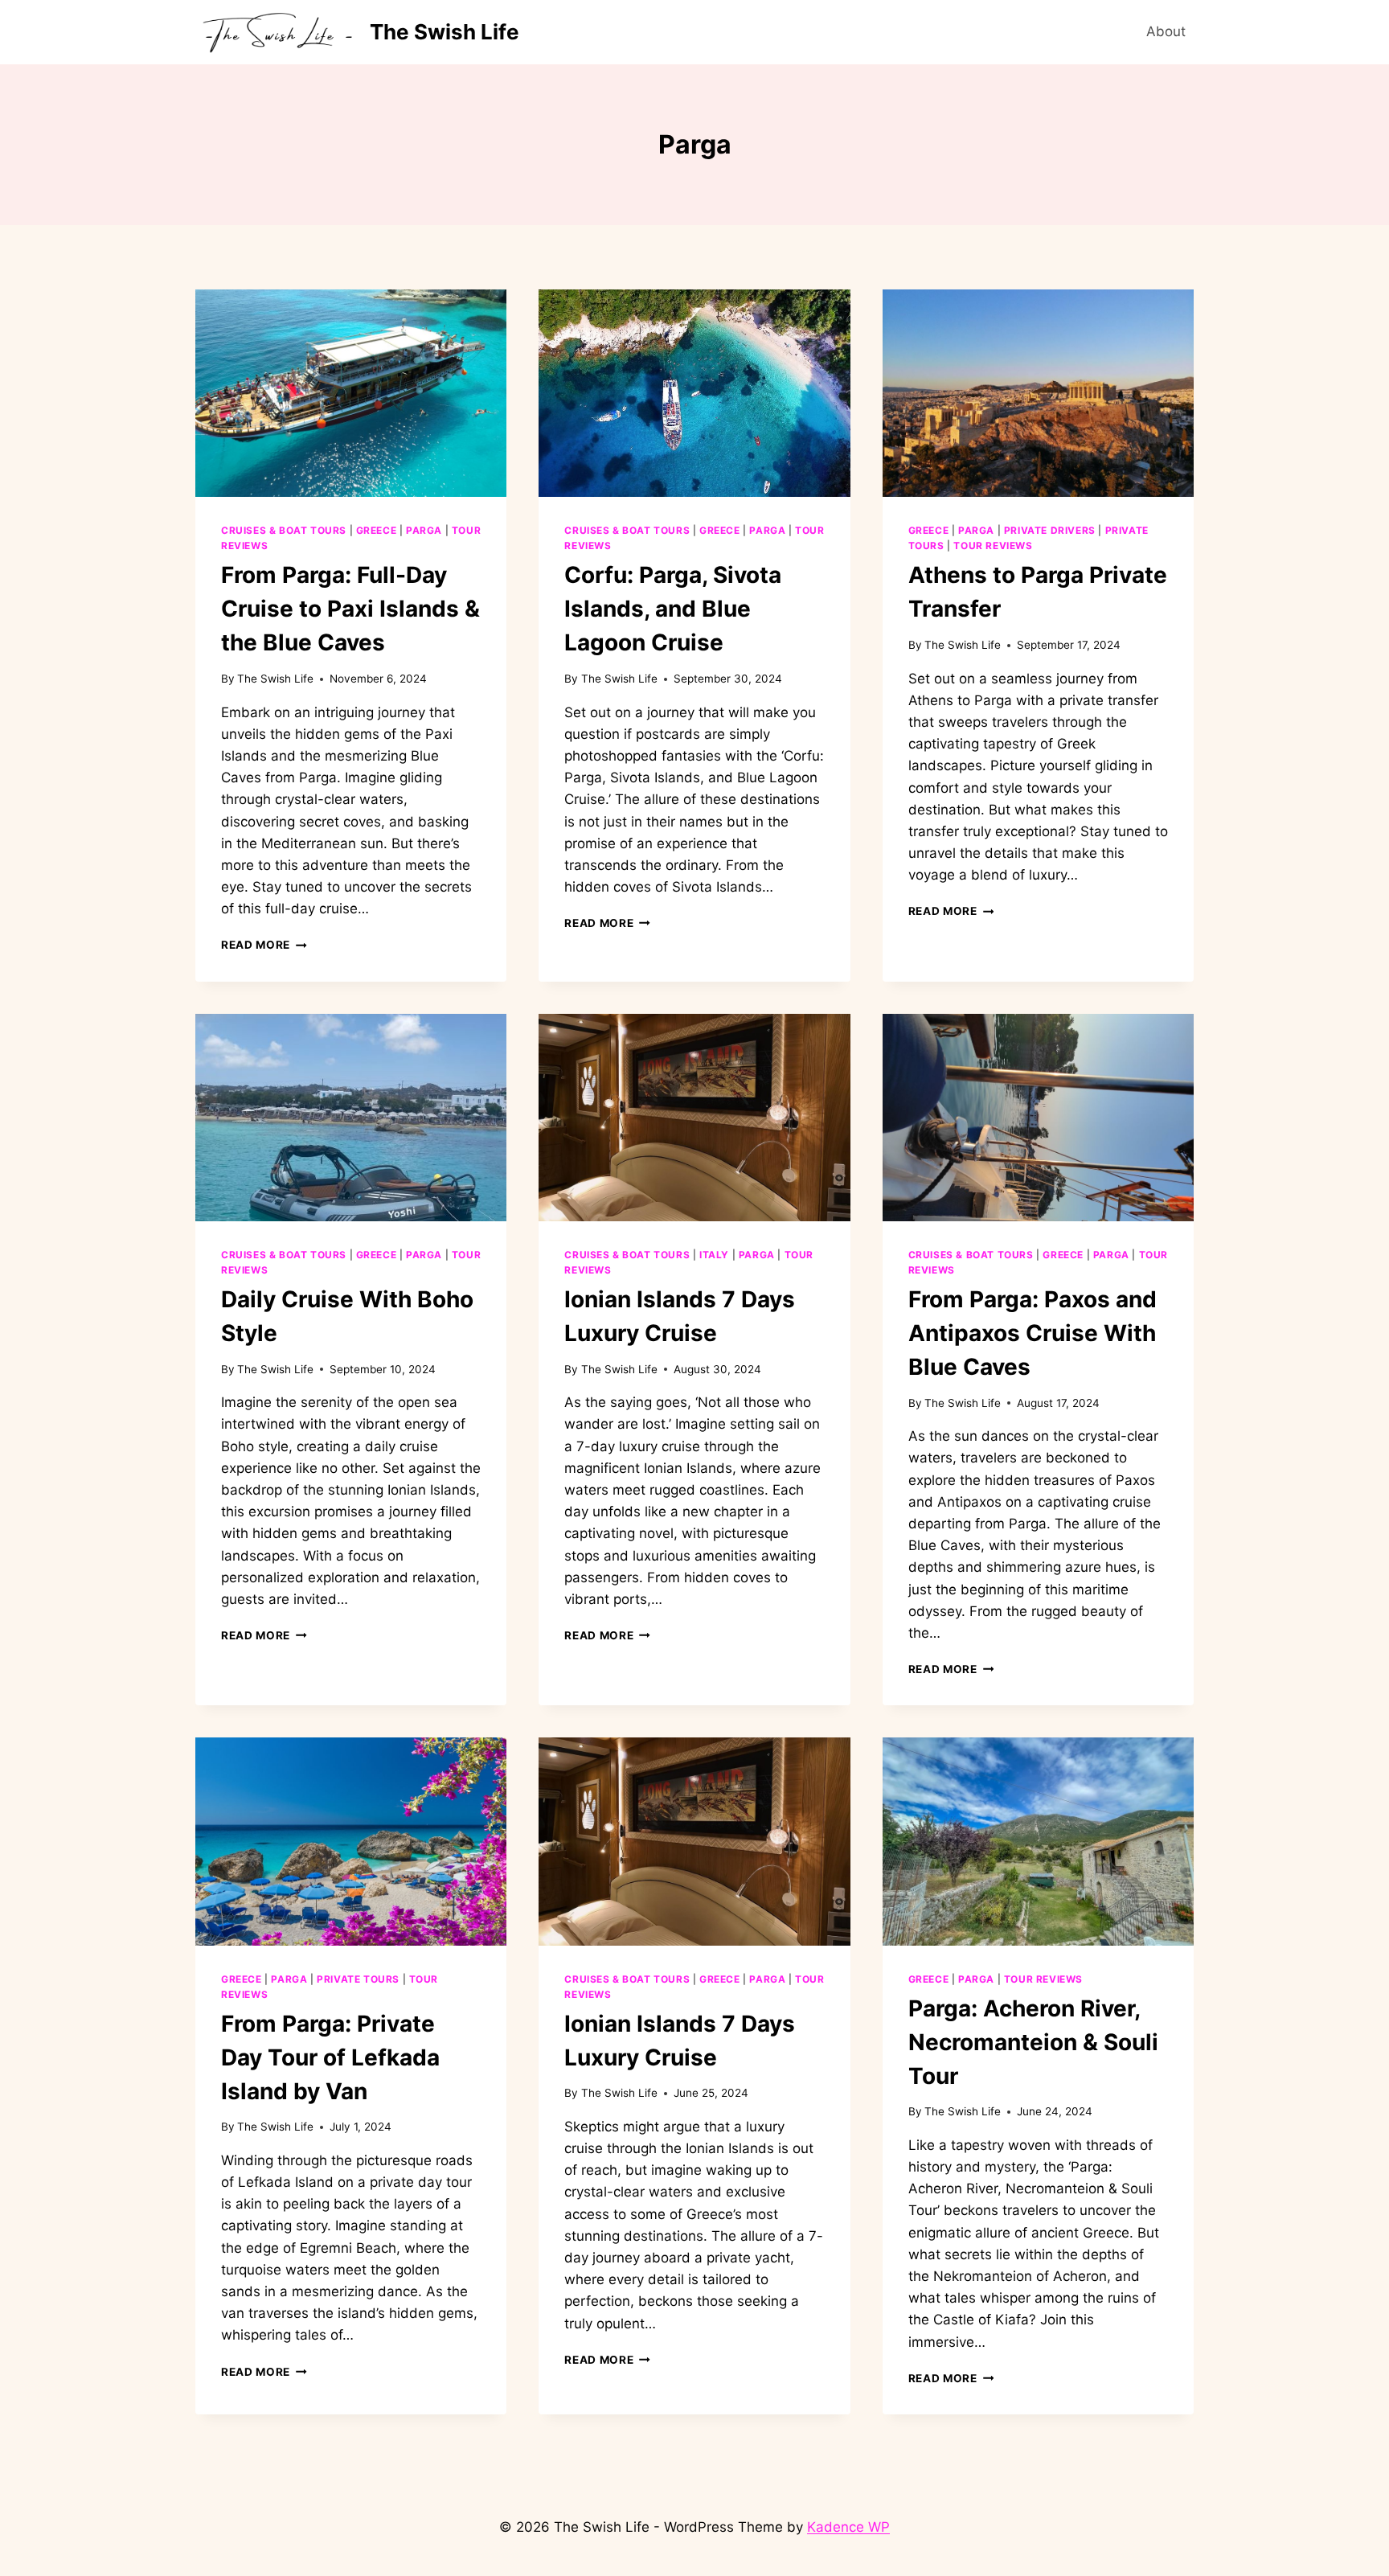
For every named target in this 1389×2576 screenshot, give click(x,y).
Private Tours (358, 1979)
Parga (424, 530)
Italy (714, 1255)
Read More (264, 945)
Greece (377, 530)
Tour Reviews (993, 546)
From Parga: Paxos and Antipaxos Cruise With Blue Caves (1033, 1333)
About (1166, 31)
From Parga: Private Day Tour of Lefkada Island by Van (330, 2057)
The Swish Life (275, 679)
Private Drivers (1050, 530)
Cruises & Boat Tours (284, 530)
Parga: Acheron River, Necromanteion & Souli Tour (1033, 2042)
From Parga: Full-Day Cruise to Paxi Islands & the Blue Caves (350, 609)
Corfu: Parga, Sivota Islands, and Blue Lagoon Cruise (673, 609)
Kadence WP (848, 2527)
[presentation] (351, 393)
